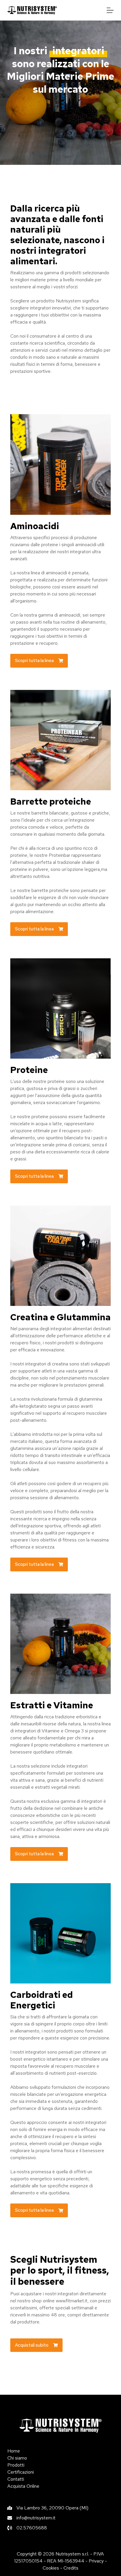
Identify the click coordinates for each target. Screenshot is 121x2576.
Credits (71, 2568)
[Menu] (110, 10)
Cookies (51, 2568)
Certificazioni (21, 2472)
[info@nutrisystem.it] (31, 2518)
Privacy (96, 2561)
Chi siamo (17, 2458)
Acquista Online (23, 2486)
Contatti (16, 2479)
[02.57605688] (27, 2528)
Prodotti (16, 2465)
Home (14, 2451)
